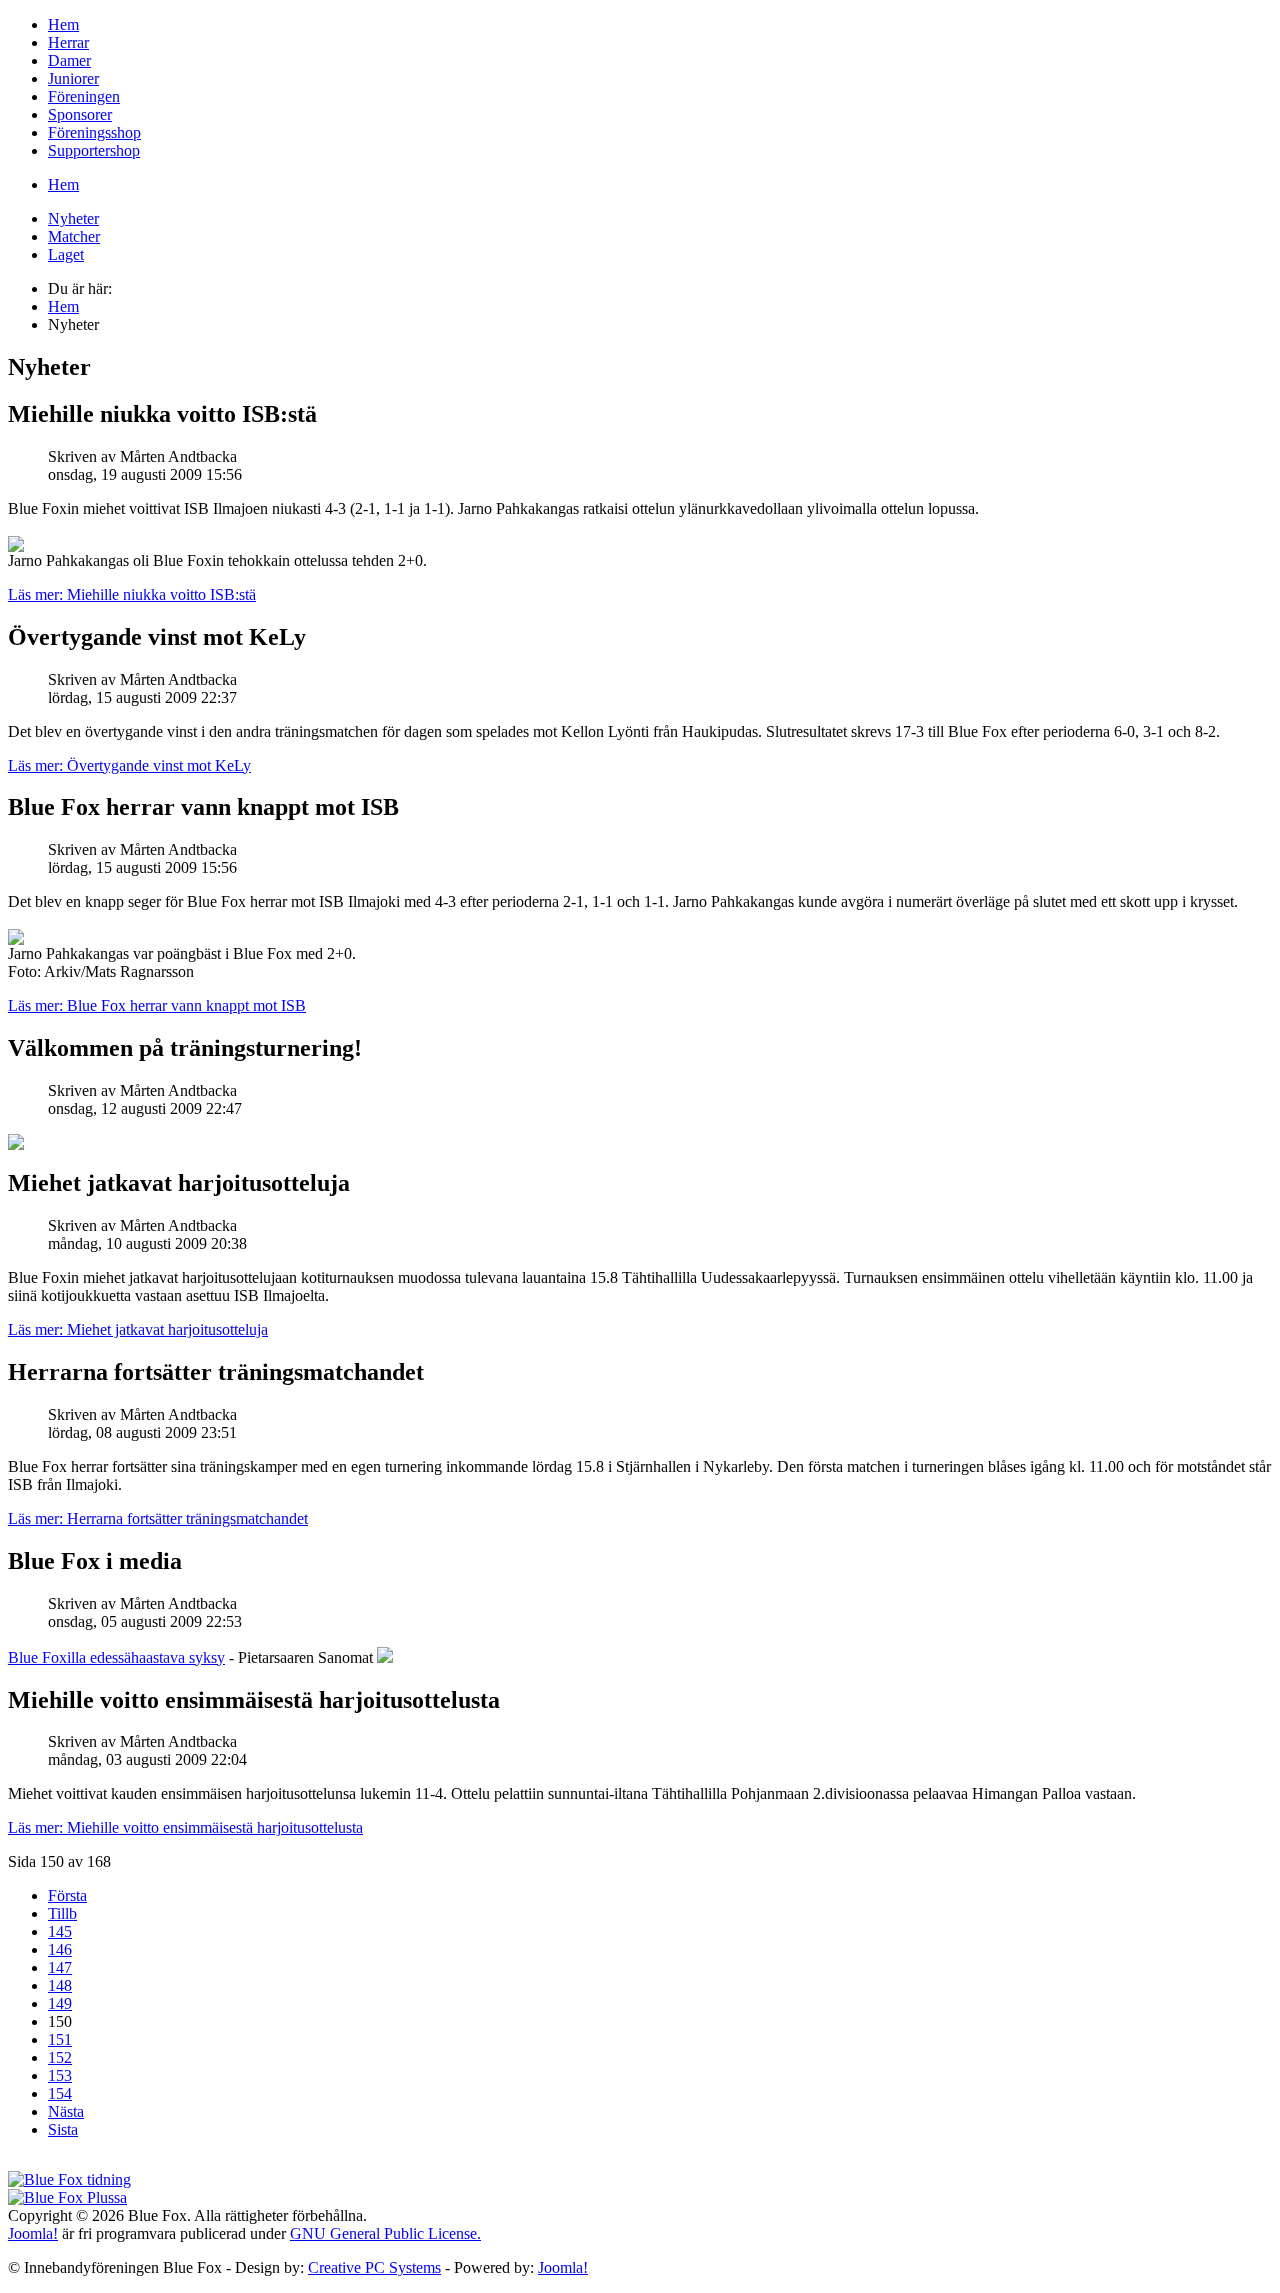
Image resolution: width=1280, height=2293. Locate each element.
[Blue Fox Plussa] (67, 2197)
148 (60, 1985)
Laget (66, 254)
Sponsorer (80, 114)
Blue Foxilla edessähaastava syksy (116, 1657)
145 (60, 1931)
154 (60, 2093)
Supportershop (94, 150)
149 (60, 2003)
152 (60, 2057)
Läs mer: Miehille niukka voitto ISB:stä (132, 594)
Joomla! (33, 2233)
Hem (63, 24)
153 (60, 2075)
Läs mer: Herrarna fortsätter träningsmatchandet (158, 1518)
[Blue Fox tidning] (69, 2179)
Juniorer (73, 78)
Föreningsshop (94, 132)
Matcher (74, 236)
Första (67, 1895)
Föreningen (84, 96)
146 (60, 1949)
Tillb (62, 1913)
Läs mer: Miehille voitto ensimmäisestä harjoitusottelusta (185, 1827)
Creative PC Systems (374, 2267)
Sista (63, 2129)
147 (60, 1967)
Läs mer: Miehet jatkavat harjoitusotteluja (138, 1329)
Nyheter (73, 218)
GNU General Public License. (385, 2233)
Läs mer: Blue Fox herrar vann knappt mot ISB (157, 1005)
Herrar (68, 42)
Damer (69, 60)
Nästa (66, 2111)
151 (60, 2039)
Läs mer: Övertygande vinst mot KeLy (129, 765)
